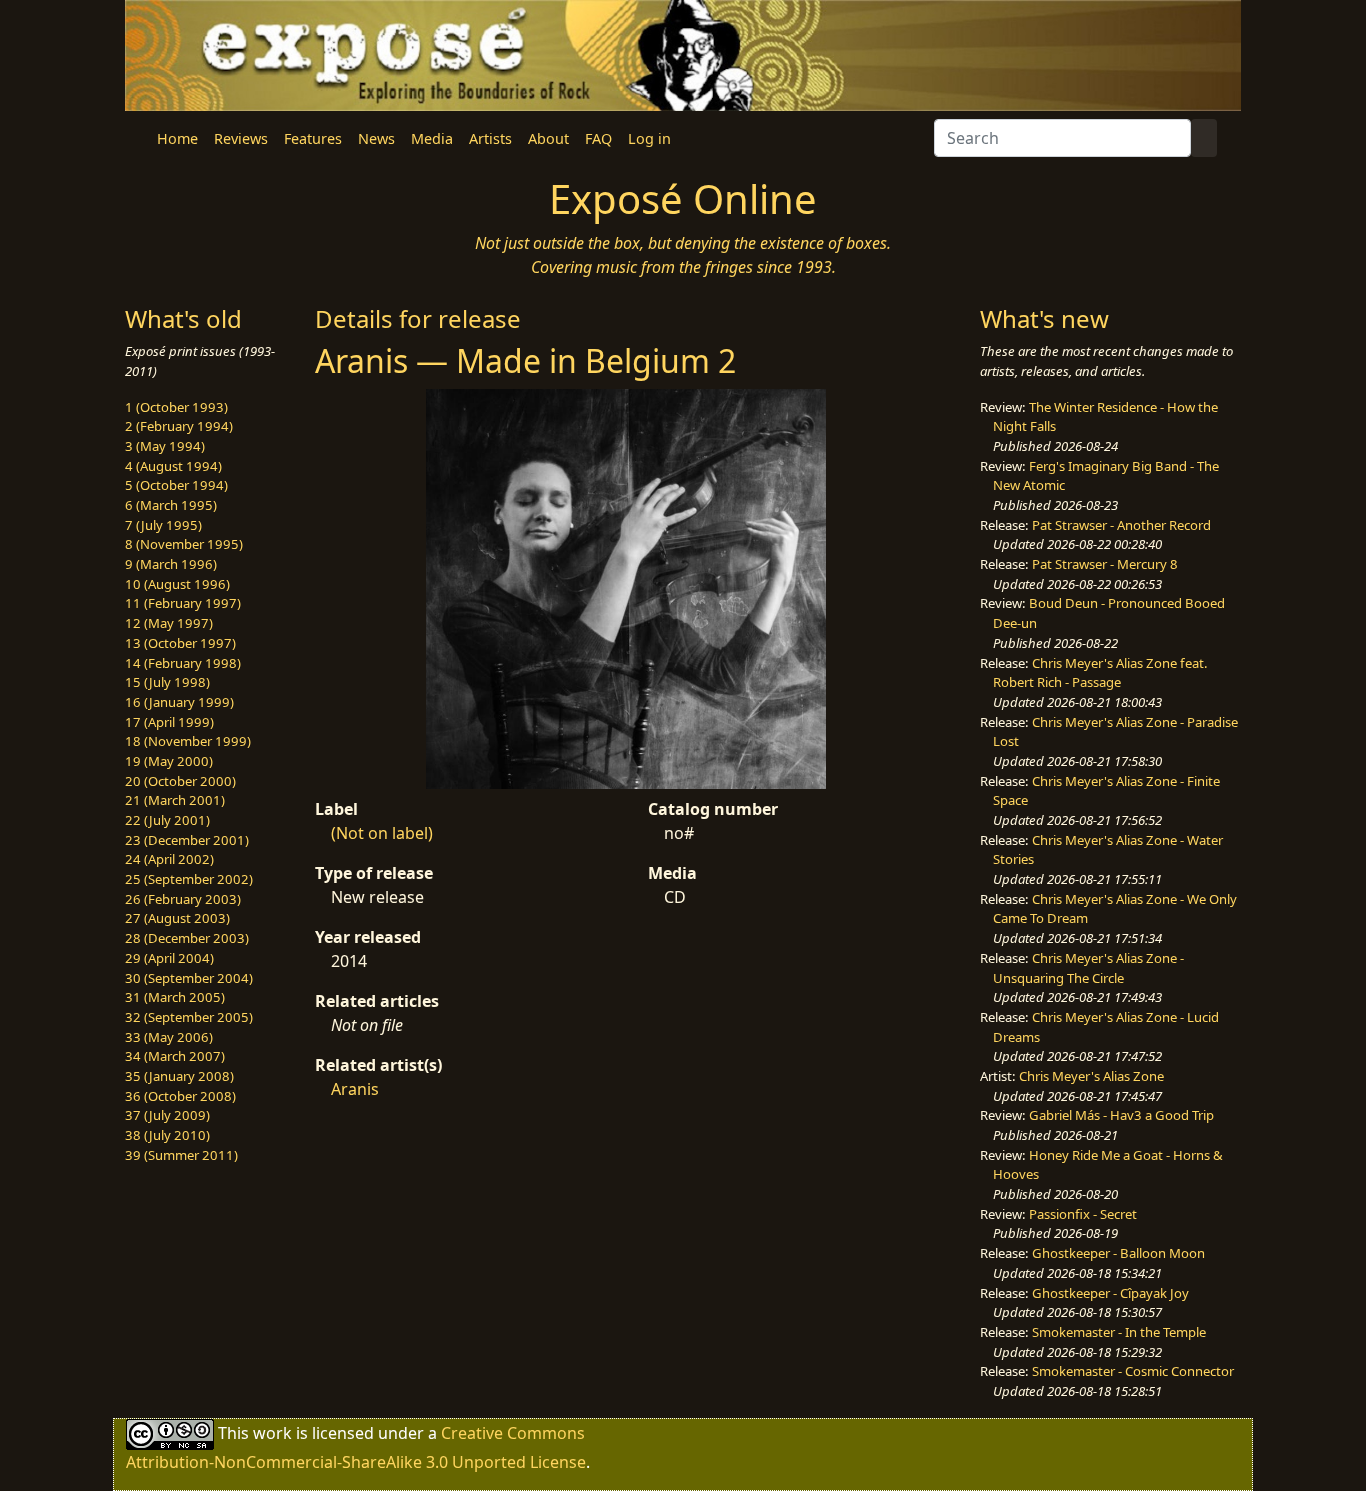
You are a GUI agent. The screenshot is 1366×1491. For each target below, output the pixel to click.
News (376, 138)
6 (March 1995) (171, 505)
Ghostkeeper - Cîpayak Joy (1110, 1293)
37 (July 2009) (167, 1115)
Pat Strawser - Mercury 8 (1105, 564)
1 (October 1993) (176, 407)
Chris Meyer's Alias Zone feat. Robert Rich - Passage (1100, 673)
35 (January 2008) (179, 1076)
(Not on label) (382, 833)
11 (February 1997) (183, 603)
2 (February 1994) (179, 426)
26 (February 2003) (183, 899)
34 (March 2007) (175, 1056)
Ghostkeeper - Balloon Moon (1118, 1253)
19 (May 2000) (169, 761)
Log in (649, 138)
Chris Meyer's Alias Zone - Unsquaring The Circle (1088, 968)
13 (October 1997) (180, 643)
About (548, 138)
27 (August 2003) (177, 918)
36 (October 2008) (180, 1096)
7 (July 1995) (163, 525)
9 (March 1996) (171, 564)
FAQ (598, 138)
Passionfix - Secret (1083, 1214)
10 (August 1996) (177, 584)
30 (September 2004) (189, 978)
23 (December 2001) (187, 840)
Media (432, 138)
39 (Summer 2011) (181, 1155)
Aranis (355, 1089)
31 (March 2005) (175, 997)
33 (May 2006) (169, 1037)
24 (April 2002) (169, 859)
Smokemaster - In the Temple (1119, 1332)
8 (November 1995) (184, 544)
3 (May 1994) (165, 446)
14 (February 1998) (183, 663)
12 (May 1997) (169, 623)
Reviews (241, 138)
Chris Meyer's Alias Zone (1091, 1076)
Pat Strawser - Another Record (1121, 525)
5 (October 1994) (176, 485)
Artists (490, 138)
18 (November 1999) (188, 741)
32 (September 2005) (189, 1017)
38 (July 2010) (167, 1135)
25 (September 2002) (189, 879)
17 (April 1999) (169, 722)
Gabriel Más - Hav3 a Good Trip (1121, 1115)
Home (177, 138)
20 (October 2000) (180, 781)
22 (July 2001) (167, 820)
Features (313, 138)
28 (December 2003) (187, 938)
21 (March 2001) (175, 800)
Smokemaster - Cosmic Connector (1133, 1371)
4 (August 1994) (173, 466)
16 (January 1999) (179, 702)
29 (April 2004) (169, 958)
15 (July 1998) (167, 682)
